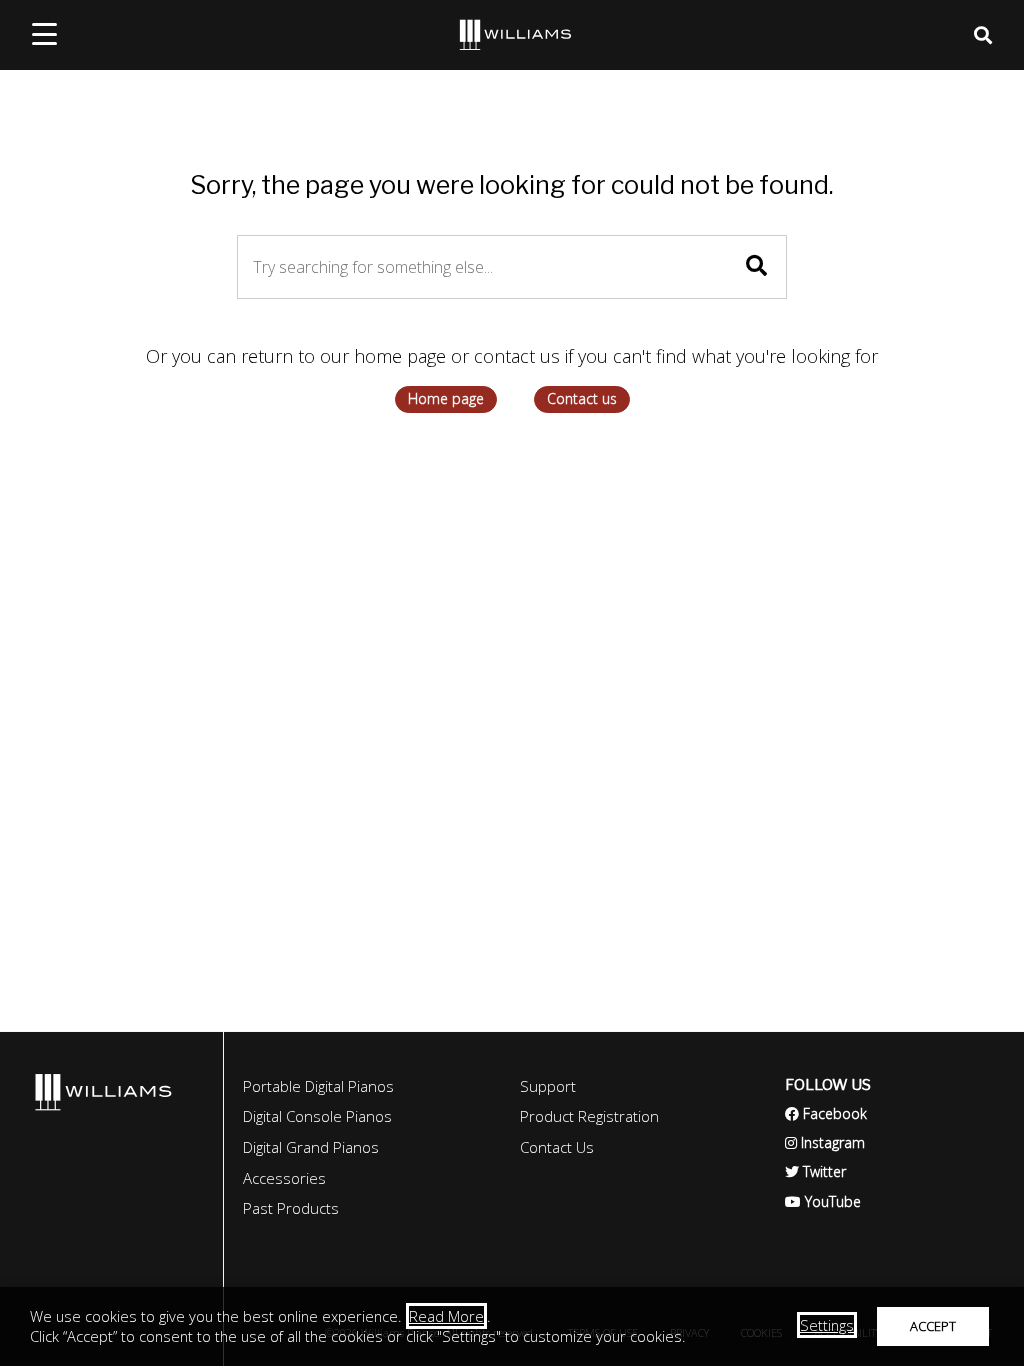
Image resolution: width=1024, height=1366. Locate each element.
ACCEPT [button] (933, 1326)
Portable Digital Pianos (318, 1086)
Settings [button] (827, 1325)
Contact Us (557, 1147)
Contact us (582, 398)
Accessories (284, 1178)
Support (548, 1086)
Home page (446, 398)
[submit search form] (756, 265)
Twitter (815, 1171)
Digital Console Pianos (317, 1116)
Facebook (826, 1113)
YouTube (823, 1201)
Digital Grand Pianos (311, 1147)
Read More (446, 1316)
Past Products (291, 1208)
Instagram (825, 1142)
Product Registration (589, 1116)
